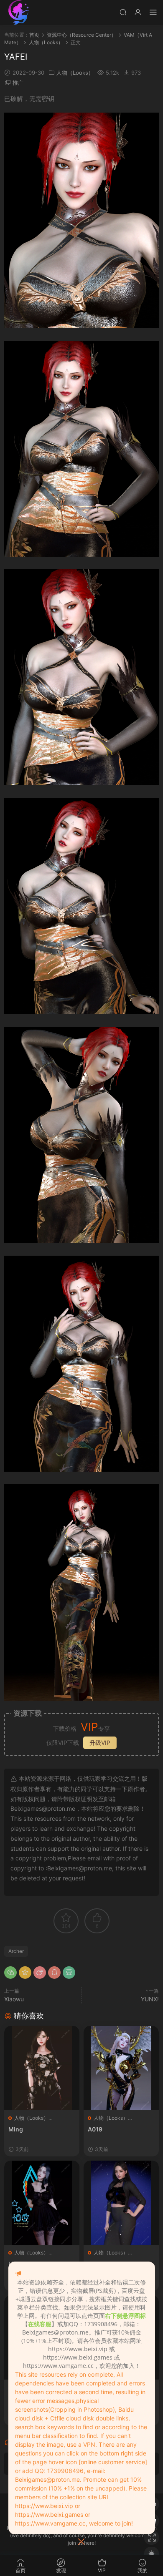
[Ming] (42, 2068)
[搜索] (123, 12)
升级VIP (100, 1743)
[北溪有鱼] (19, 13)
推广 (18, 83)
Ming (16, 2129)
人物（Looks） (75, 73)
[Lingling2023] (42, 2203)
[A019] (121, 2068)
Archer (16, 1951)
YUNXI (150, 1999)
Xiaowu (14, 1999)
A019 (95, 2129)
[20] (121, 2203)
